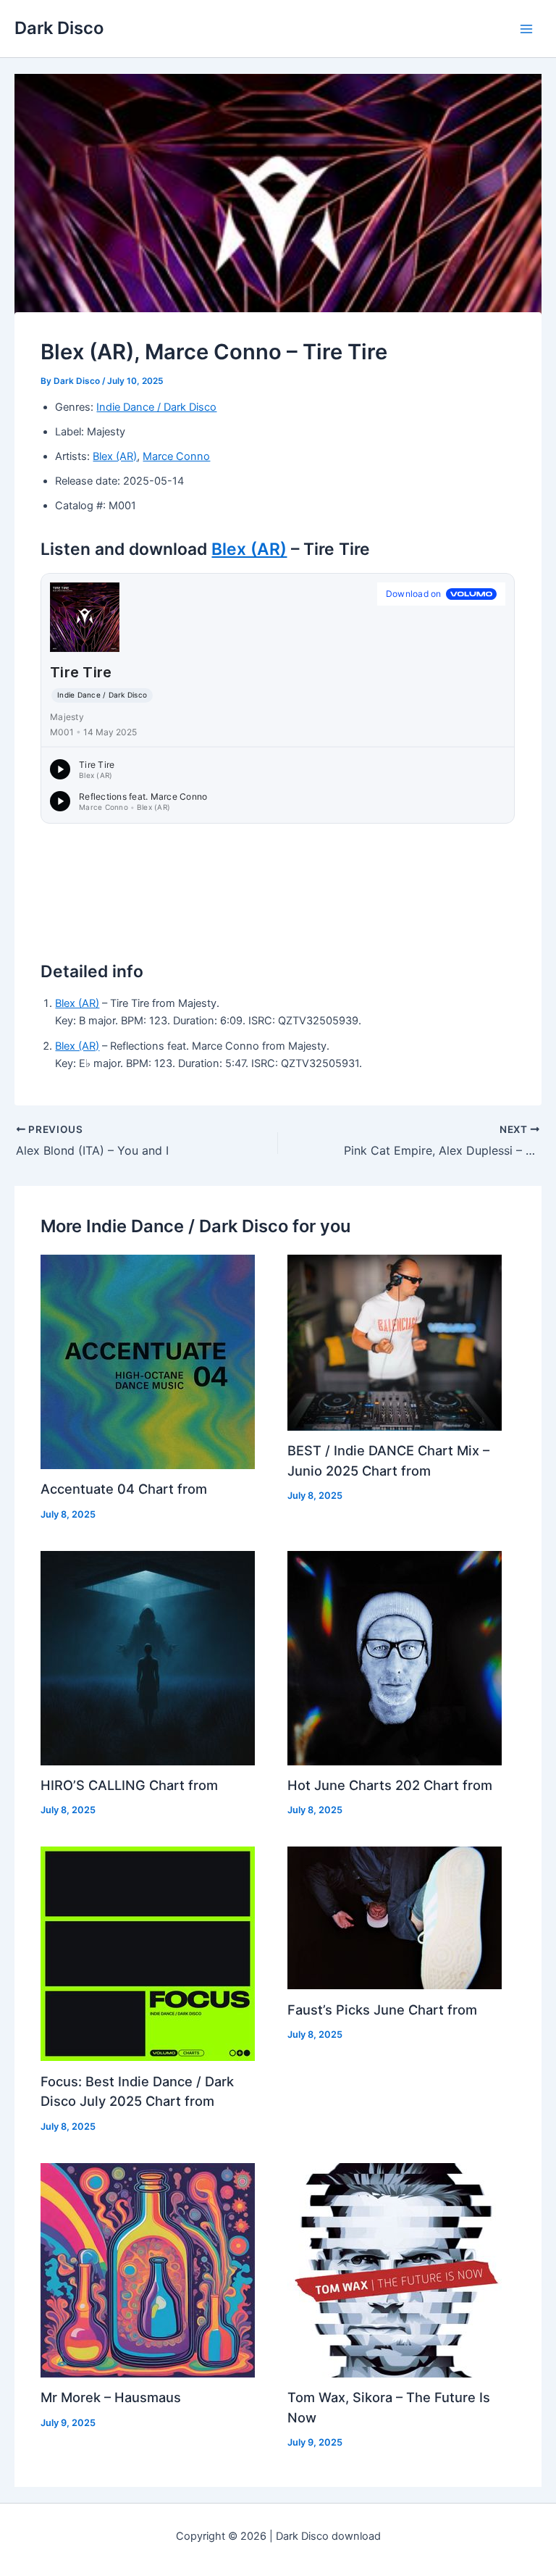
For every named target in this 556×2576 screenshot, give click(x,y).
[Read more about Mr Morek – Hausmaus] (148, 2270)
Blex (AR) (115, 456)
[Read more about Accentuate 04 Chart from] (148, 1361)
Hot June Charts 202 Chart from (390, 1785)
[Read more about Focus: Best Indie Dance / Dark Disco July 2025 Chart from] (148, 1953)
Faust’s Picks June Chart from (382, 2010)
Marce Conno (176, 456)
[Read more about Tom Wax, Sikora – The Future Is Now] (395, 2270)
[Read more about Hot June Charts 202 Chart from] (395, 1657)
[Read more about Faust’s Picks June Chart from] (395, 1918)
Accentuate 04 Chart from (124, 1489)
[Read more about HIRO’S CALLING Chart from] (148, 1657)
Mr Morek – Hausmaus (111, 2397)
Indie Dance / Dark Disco (156, 407)
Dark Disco (59, 28)
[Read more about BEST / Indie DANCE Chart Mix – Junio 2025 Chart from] (395, 1342)
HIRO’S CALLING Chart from (129, 1785)
